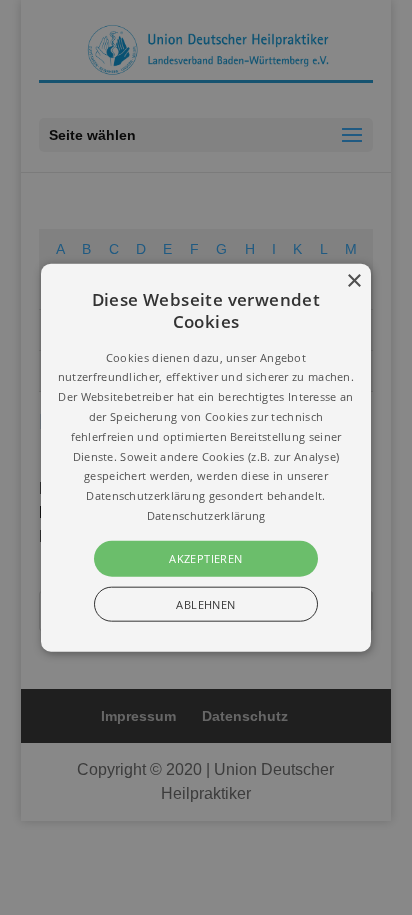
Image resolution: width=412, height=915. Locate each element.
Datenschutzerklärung (206, 515)
